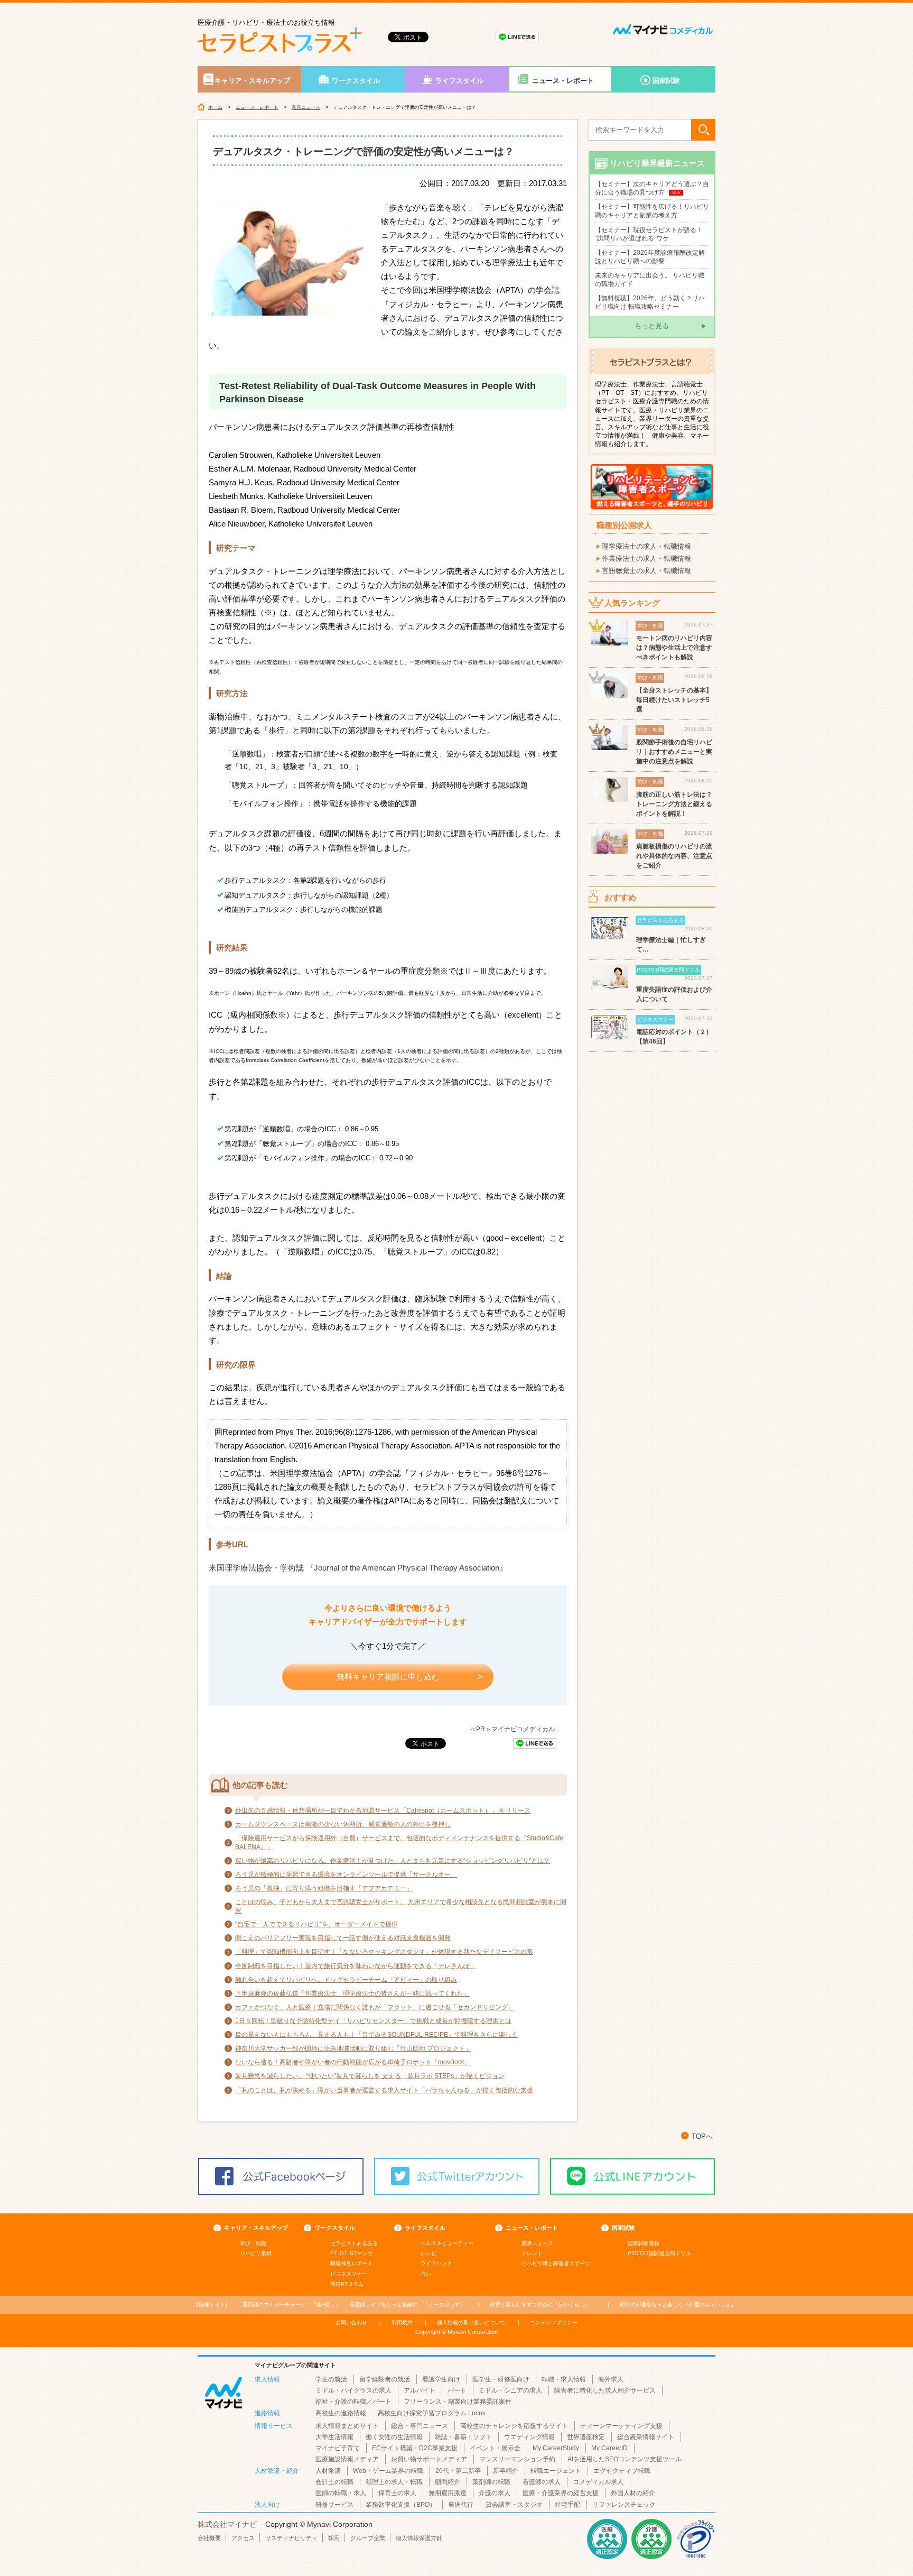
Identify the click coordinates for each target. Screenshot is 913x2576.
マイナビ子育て (338, 2448)
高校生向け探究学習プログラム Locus (432, 2413)
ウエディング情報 (529, 2437)
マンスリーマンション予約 (517, 2459)
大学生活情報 (334, 2437)
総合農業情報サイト (646, 2437)
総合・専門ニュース (420, 2426)
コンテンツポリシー (554, 2323)
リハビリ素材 (256, 2253)
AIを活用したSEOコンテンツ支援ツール (625, 2459)
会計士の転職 (334, 2482)
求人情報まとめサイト (347, 2426)
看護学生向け (441, 2379)
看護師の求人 (542, 2482)
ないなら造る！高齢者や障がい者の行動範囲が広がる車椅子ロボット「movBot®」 (353, 2062)
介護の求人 (495, 2493)
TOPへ (702, 2136)
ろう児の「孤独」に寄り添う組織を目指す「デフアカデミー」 (324, 1888)
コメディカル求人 (598, 2482)
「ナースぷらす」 (407, 2305)
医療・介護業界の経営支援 (561, 2493)
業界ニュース (306, 107)
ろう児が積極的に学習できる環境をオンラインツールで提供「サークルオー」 (346, 1875)
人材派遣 (328, 2471)
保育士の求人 (397, 2493)
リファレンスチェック (624, 2505)
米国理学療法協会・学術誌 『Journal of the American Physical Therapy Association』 (358, 1568)
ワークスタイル (356, 81)
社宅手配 (567, 2505)
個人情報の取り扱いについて (471, 2323)
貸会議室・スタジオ (514, 2505)
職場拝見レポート (351, 2263)
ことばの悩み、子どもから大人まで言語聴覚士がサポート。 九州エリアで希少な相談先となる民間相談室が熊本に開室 (401, 1906)
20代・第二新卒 (458, 2471)
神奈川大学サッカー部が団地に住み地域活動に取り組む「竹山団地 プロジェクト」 (353, 2048)
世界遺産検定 (586, 2437)
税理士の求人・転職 (394, 2482)
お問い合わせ (351, 2323)
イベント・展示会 (495, 2448)
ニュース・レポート (563, 81)
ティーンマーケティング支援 (621, 2426)
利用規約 (402, 2323)
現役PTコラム (347, 2284)
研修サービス (334, 2505)
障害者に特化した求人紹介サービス (605, 2390)
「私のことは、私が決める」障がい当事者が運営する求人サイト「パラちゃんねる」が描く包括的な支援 (384, 2090)
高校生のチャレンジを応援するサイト (514, 2426)
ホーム (215, 107)
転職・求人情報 (564, 2379)
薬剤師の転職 (491, 2482)
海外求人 (611, 2379)
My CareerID (609, 2448)
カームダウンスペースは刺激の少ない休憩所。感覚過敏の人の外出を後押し (343, 1824)
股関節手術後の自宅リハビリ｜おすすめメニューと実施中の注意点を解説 (674, 752)
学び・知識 (253, 2243)
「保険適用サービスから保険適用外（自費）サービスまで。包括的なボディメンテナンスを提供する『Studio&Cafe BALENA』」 (399, 1842)
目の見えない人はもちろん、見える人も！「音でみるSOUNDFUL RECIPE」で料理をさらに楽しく (376, 2035)
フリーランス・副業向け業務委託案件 (458, 2402)
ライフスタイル (459, 81)
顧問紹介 (448, 2482)
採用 (334, 2538)
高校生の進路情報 (341, 2413)
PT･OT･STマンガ (351, 2253)
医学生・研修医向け (501, 2379)
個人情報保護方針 (419, 2538)
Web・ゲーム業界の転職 (388, 2471)
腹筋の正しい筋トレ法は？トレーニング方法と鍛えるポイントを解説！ (674, 804)
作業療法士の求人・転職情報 (646, 558)
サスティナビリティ (291, 2538)
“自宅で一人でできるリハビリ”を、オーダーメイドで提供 (316, 1924)
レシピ (428, 2253)
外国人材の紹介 (633, 2493)
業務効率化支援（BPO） (401, 2505)
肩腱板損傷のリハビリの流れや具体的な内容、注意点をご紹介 (674, 856)
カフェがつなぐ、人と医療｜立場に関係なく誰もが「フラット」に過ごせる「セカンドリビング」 (375, 2007)
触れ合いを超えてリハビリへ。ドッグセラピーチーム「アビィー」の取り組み (346, 1980)
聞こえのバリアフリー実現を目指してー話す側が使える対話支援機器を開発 (343, 1938)
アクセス (243, 2538)
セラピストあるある (354, 2243)
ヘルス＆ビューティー (447, 2243)
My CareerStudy (556, 2448)
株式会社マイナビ (227, 2524)
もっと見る (652, 326)
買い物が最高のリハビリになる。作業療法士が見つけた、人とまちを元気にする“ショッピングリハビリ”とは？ (393, 1861)
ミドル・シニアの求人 (510, 2390)
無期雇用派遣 (448, 2493)
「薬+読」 (289, 2305)
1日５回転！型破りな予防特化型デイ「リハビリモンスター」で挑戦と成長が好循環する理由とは (373, 2021)
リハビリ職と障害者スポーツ (556, 2263)
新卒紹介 (506, 2471)
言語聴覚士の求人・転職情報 (646, 571)
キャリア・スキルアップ (252, 81)
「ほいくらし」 (540, 2305)
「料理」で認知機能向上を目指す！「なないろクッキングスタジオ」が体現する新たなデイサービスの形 (384, 1952)
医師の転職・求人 (341, 2493)
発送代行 (461, 2505)
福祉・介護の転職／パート (353, 2402)
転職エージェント (556, 2471)
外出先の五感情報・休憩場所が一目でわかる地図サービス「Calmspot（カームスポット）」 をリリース (383, 1811)
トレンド (532, 2253)
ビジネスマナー (349, 2274)
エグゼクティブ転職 (622, 2471)
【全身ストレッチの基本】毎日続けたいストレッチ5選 (674, 700)
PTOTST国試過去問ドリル (659, 2253)
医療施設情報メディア (347, 2459)
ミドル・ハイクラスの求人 (353, 2390)
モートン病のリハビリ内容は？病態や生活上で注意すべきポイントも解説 (674, 648)
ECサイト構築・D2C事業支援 (415, 2448)
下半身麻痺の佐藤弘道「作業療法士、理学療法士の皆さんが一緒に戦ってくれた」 (352, 1993)
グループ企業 (368, 2538)
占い (426, 2274)
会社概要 (209, 2538)
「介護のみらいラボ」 (678, 2305)
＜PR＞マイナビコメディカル (512, 1729)
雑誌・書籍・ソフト (463, 2437)
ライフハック (436, 2263)
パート (457, 2390)
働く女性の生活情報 (394, 2437)
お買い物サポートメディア (429, 2459)
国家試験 (666, 81)
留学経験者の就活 (385, 2379)
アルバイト (420, 2390)
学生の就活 (331, 2379)
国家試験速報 (644, 2243)
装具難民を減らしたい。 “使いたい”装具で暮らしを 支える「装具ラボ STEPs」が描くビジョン (370, 2076)
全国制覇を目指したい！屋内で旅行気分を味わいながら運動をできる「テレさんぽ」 (356, 1966)
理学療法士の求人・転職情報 (646, 546)
